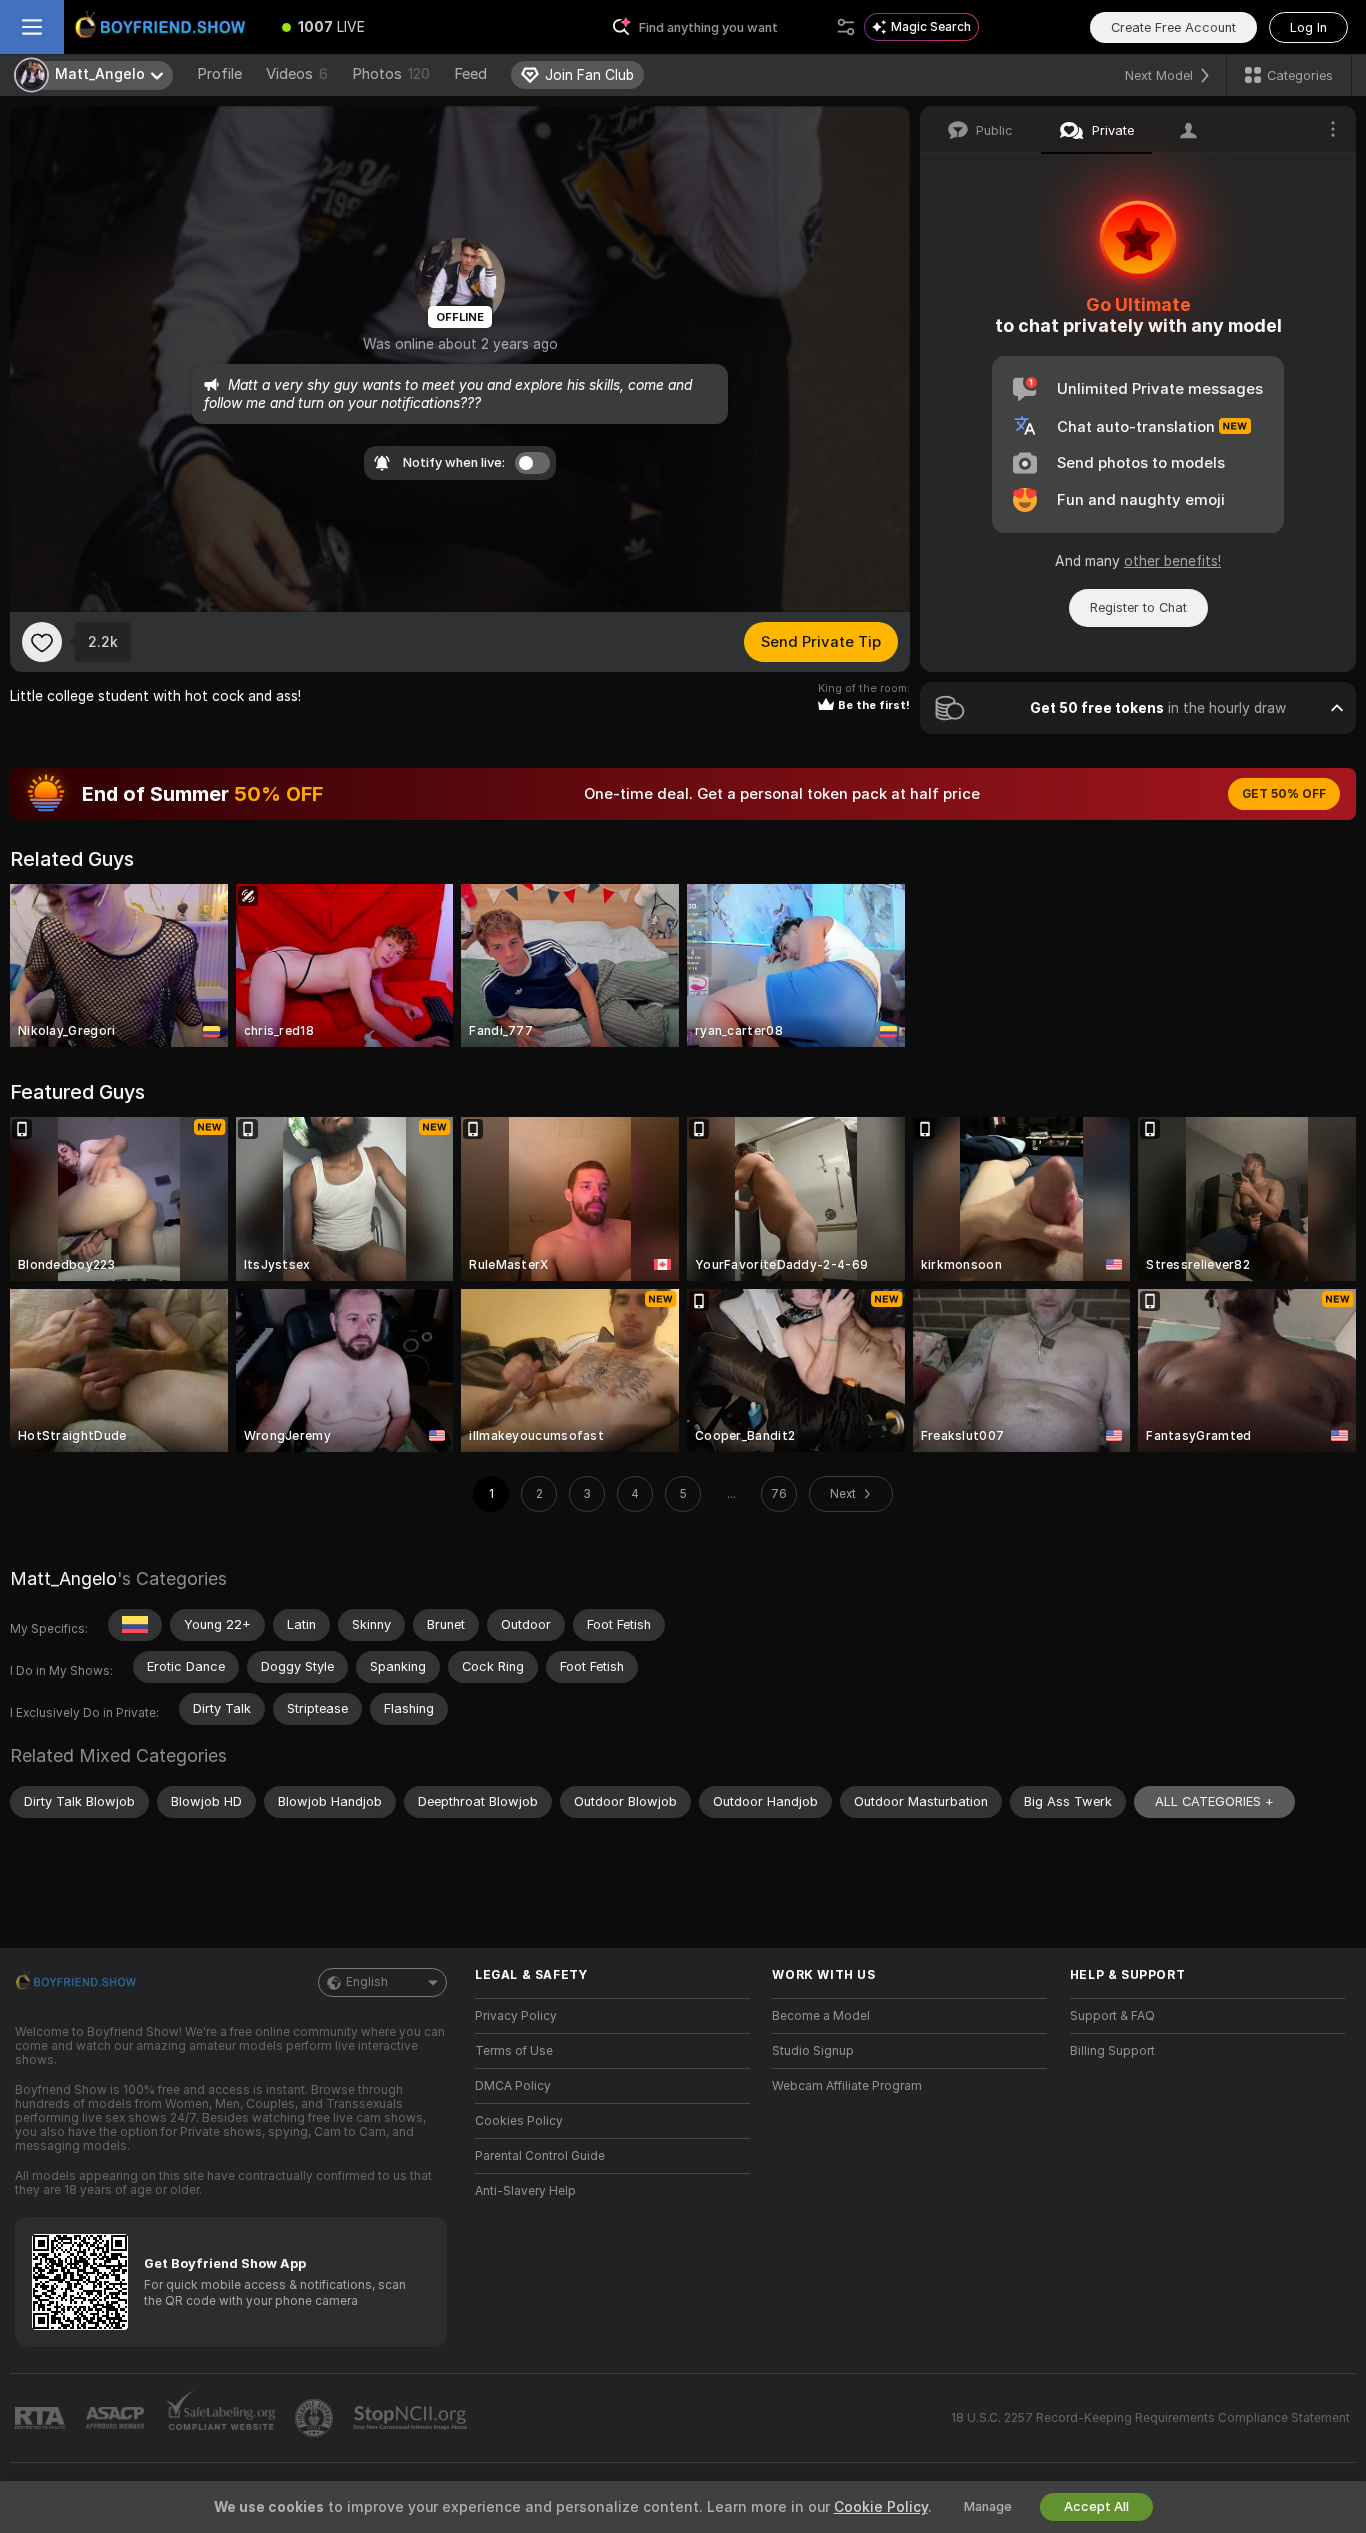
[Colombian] (135, 1625)
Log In (1308, 27)
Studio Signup (813, 2051)
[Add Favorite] (42, 642)
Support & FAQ (1112, 2016)
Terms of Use (514, 2051)
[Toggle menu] (32, 27)
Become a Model (821, 2016)
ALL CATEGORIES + (1214, 1801)
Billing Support (1112, 2051)
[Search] (846, 27)
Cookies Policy (519, 2121)
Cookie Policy (881, 2507)
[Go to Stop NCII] (412, 2418)
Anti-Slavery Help (525, 2191)
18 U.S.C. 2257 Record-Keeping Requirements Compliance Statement (1150, 2418)
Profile (219, 74)
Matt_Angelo (63, 1578)
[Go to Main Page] (164, 27)
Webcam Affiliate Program (847, 2086)
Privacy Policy (516, 2016)
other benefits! (1172, 561)
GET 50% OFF (1284, 794)
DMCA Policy (513, 2086)
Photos (391, 74)
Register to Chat (1138, 607)
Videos (297, 74)
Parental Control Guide (540, 2156)
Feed (470, 74)
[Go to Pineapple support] (316, 2418)
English (367, 1982)
